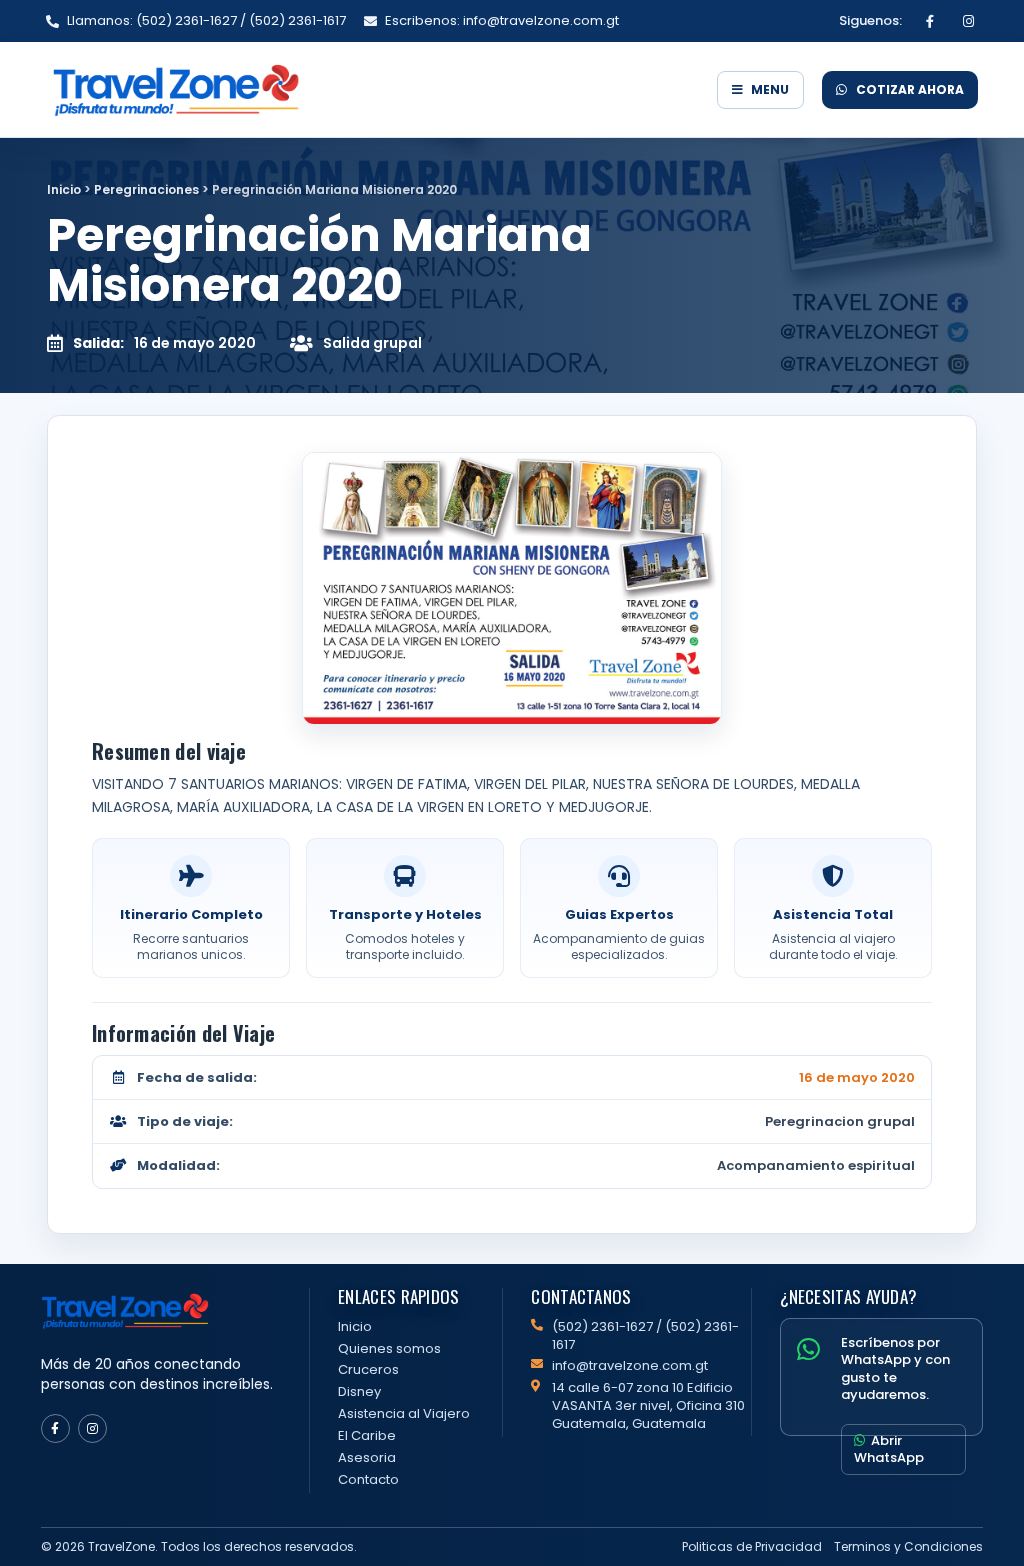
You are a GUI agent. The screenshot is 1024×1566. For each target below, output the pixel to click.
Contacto (368, 1479)
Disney (359, 1391)
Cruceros (368, 1369)
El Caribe (367, 1435)
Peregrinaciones (146, 189)
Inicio (64, 189)
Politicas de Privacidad (752, 1546)
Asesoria (367, 1457)
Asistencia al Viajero (404, 1413)
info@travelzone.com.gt (630, 1366)
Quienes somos (389, 1348)
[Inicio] (372, 89)
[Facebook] (930, 21)
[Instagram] (968, 21)
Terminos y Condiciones (908, 1546)
